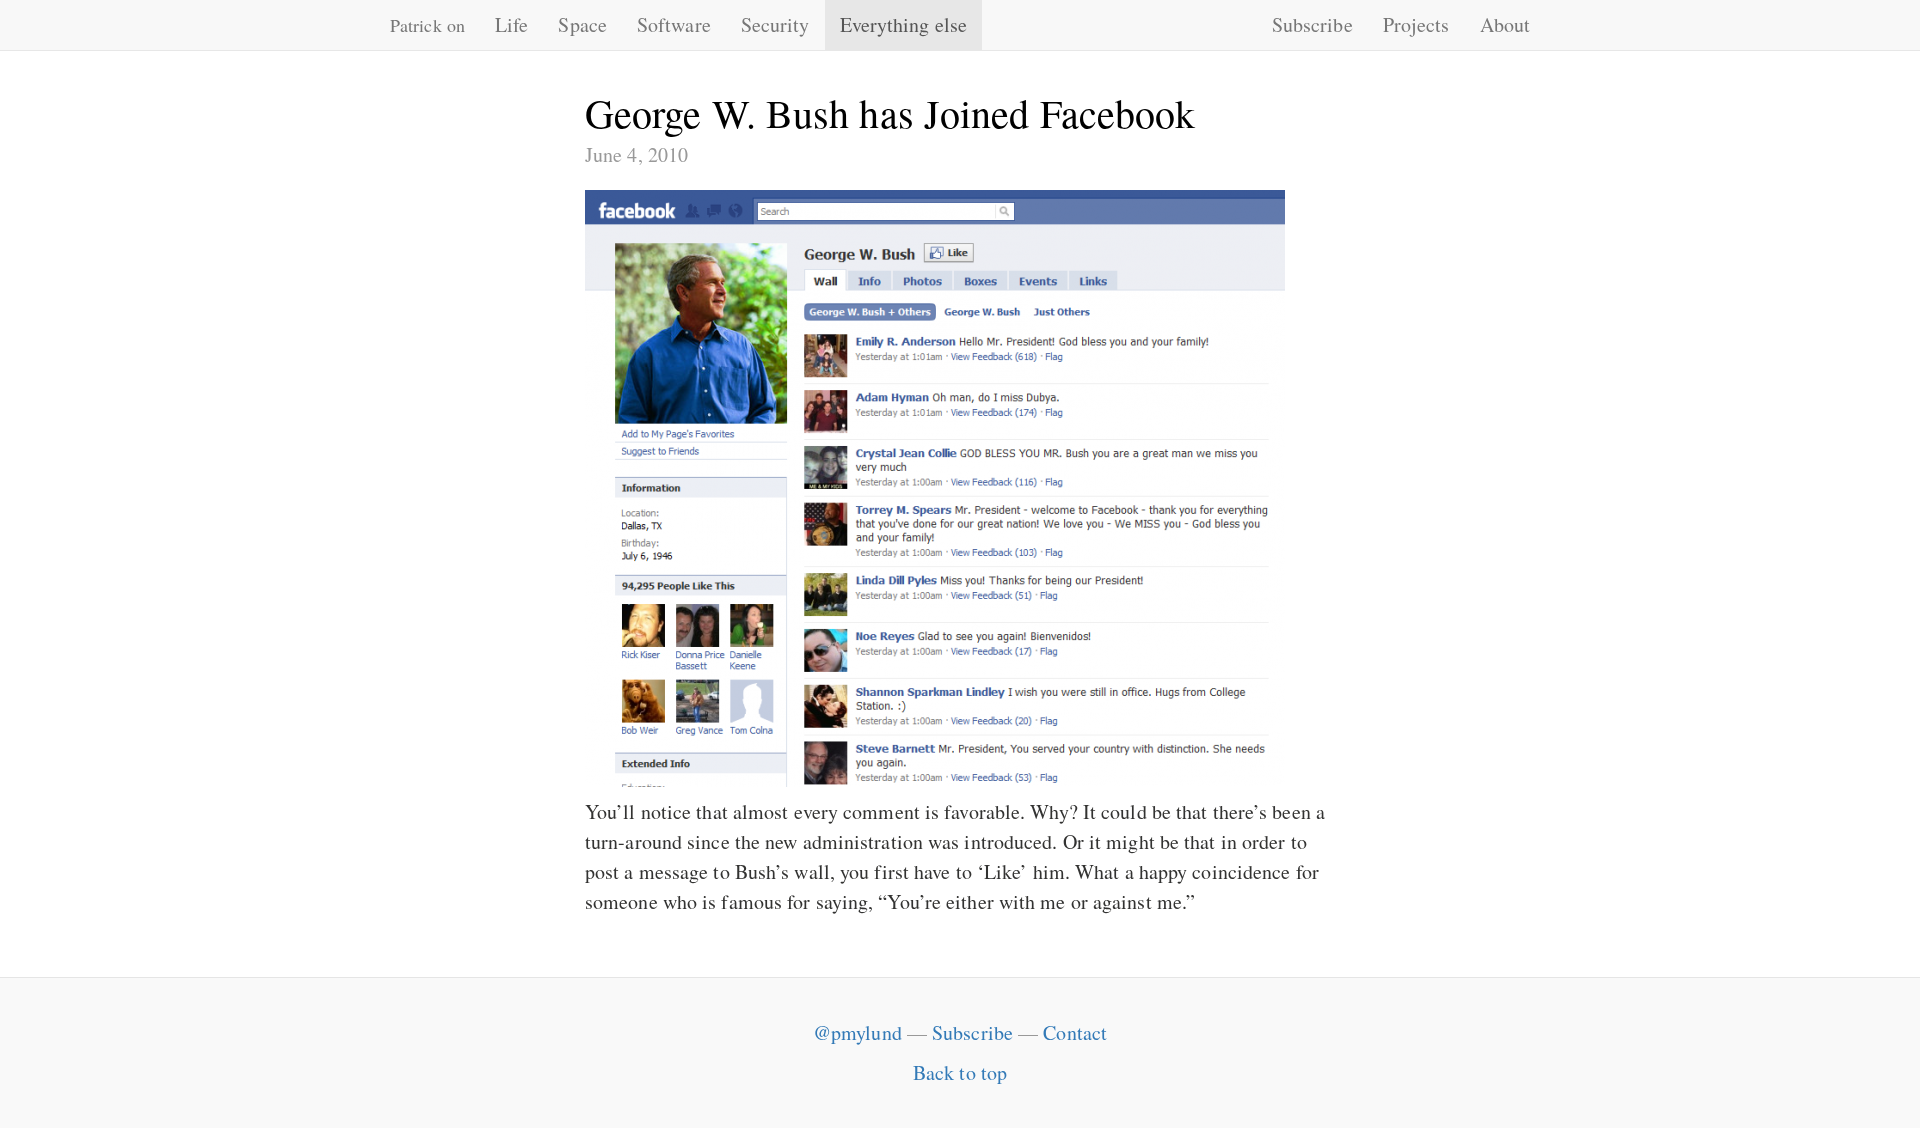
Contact (1075, 1032)
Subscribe (1312, 24)
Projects (1416, 24)
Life (511, 24)
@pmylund (857, 1032)
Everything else (904, 24)
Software (674, 24)
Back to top (960, 1072)
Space (582, 24)
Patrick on (427, 25)
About (1505, 24)
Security (775, 24)
